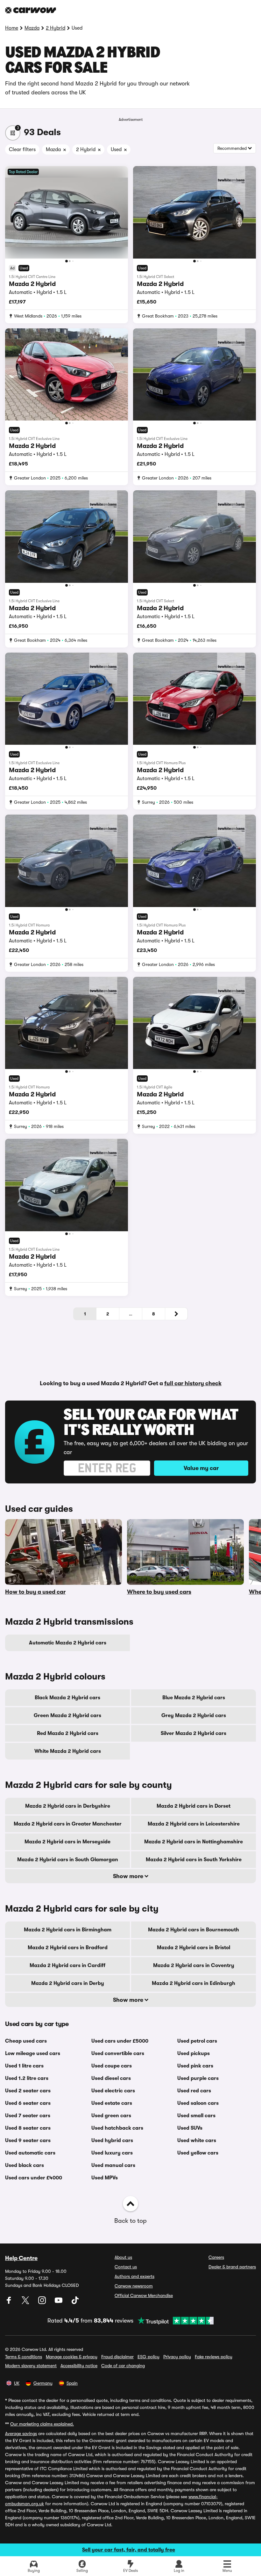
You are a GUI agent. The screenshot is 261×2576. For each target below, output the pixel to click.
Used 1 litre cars (24, 2066)
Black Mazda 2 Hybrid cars (67, 1698)
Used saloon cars (198, 2103)
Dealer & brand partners (232, 2267)
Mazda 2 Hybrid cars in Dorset (194, 1806)
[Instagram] (43, 2302)
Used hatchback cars (117, 2128)
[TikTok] (75, 2302)
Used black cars (25, 2165)
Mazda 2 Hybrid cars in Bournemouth (194, 1930)
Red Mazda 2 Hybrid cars (68, 1733)
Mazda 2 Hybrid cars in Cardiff (67, 1965)
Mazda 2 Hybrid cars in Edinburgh (194, 1983)
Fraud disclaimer (117, 2357)
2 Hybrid (56, 28)
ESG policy (148, 2357)
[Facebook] (10, 2302)
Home (12, 28)
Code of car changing (123, 2366)
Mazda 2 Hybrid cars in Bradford (68, 1948)
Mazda (32, 28)
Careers (216, 2257)
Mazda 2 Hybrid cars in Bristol (194, 1948)
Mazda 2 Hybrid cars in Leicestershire (194, 1824)
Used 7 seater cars (28, 2116)
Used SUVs (190, 2128)
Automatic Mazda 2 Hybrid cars (68, 1643)
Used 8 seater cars (28, 2128)
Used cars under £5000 (120, 2041)
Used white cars (197, 2141)
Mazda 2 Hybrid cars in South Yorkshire (194, 1860)
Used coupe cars (112, 2066)
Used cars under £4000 (34, 2178)
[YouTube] (59, 2302)
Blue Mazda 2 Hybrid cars (194, 1698)
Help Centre (21, 2258)
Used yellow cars (198, 2153)
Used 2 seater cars (28, 2091)
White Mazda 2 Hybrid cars (68, 1751)
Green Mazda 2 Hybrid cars (67, 1716)
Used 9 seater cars (28, 2141)
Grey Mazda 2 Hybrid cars (194, 1716)
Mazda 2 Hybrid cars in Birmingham (68, 1930)
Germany (43, 2383)
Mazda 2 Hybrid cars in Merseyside (67, 1842)
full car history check (193, 1383)
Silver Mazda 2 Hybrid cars (194, 1733)
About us (123, 2257)
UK (17, 2383)
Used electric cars (113, 2091)
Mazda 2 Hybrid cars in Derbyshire (68, 1806)
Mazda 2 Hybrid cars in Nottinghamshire (194, 1842)
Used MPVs (105, 2178)
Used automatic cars (30, 2153)
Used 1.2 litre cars (27, 2078)
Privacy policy (177, 2357)
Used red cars (194, 2091)
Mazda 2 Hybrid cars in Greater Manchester (68, 1824)
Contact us (126, 2267)
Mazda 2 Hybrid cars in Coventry (194, 1965)
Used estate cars (112, 2103)
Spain (72, 2383)
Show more (129, 1876)
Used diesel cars (111, 2078)
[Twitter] (26, 2302)
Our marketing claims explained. (42, 2424)
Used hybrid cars (112, 2141)
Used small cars (196, 2116)
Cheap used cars (26, 2041)
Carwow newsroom (134, 2286)
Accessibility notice (79, 2366)
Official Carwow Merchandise (144, 2295)
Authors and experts (134, 2276)
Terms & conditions (24, 2357)
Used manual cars (113, 2165)
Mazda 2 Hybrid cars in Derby (68, 1983)
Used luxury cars (112, 2153)
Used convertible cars (118, 2053)
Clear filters (22, 150)
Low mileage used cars (33, 2053)
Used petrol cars (197, 2041)
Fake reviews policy (214, 2357)
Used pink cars (195, 2066)
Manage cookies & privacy (72, 2357)
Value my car (201, 1468)
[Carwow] (31, 10)
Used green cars (111, 2116)
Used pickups (194, 2053)
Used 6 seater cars (28, 2103)
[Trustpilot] (173, 2321)
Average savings (21, 2433)
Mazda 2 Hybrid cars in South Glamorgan (68, 1860)
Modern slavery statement (31, 2366)
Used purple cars (198, 2078)
